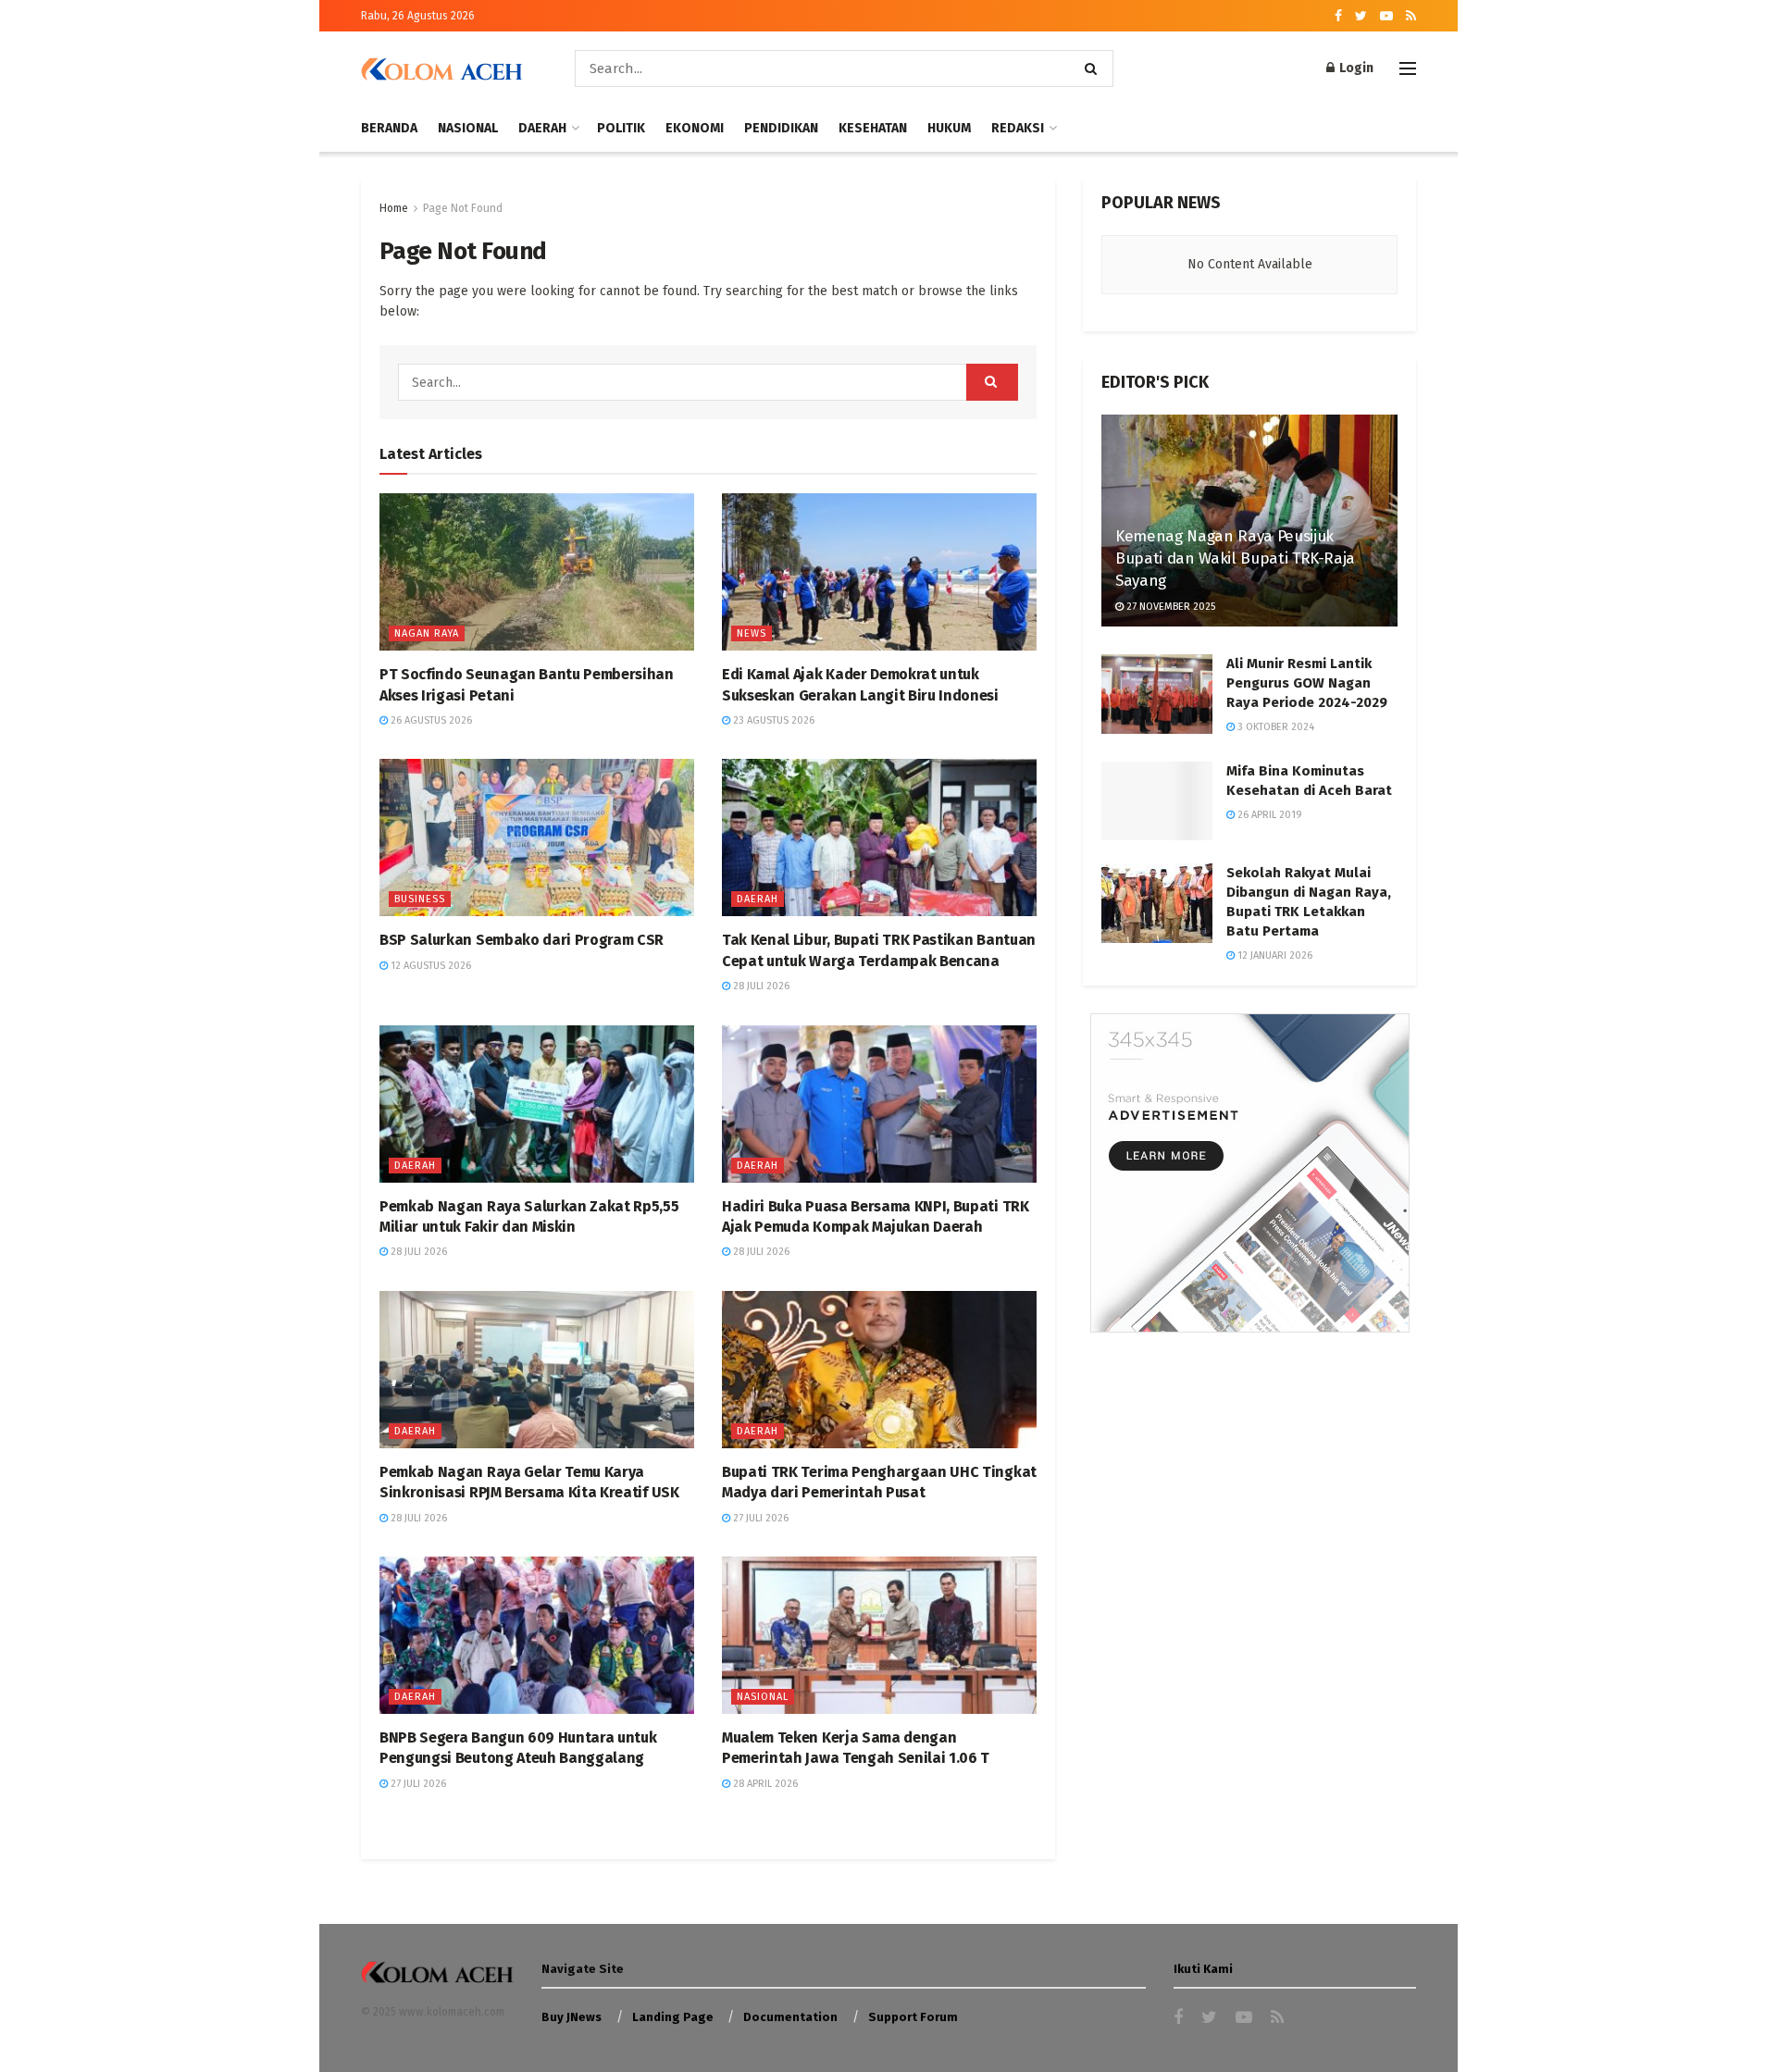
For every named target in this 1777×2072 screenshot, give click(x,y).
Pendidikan (781, 128)
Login (1355, 68)
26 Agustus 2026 (430, 720)
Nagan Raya (427, 633)
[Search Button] (1094, 68)
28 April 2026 (764, 1784)
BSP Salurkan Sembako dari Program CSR (522, 940)
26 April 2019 (1268, 815)
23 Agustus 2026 (772, 720)
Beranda (389, 128)
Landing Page (673, 2017)
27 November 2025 (1169, 607)
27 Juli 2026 (759, 1518)
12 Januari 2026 (1274, 955)
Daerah (542, 128)
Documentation (790, 2017)
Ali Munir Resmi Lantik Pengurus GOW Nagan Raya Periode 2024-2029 (1307, 683)
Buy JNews (572, 2017)
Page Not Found (463, 208)
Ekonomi (695, 128)
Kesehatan (873, 128)
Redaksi (1018, 128)
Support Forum (913, 2017)
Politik (621, 128)
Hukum (949, 128)
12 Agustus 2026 (429, 966)
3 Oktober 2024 (1274, 727)
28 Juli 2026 (760, 986)
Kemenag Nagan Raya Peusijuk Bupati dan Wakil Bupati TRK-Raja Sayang (1235, 558)
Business (420, 899)
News (752, 633)
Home (394, 208)
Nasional (468, 128)
